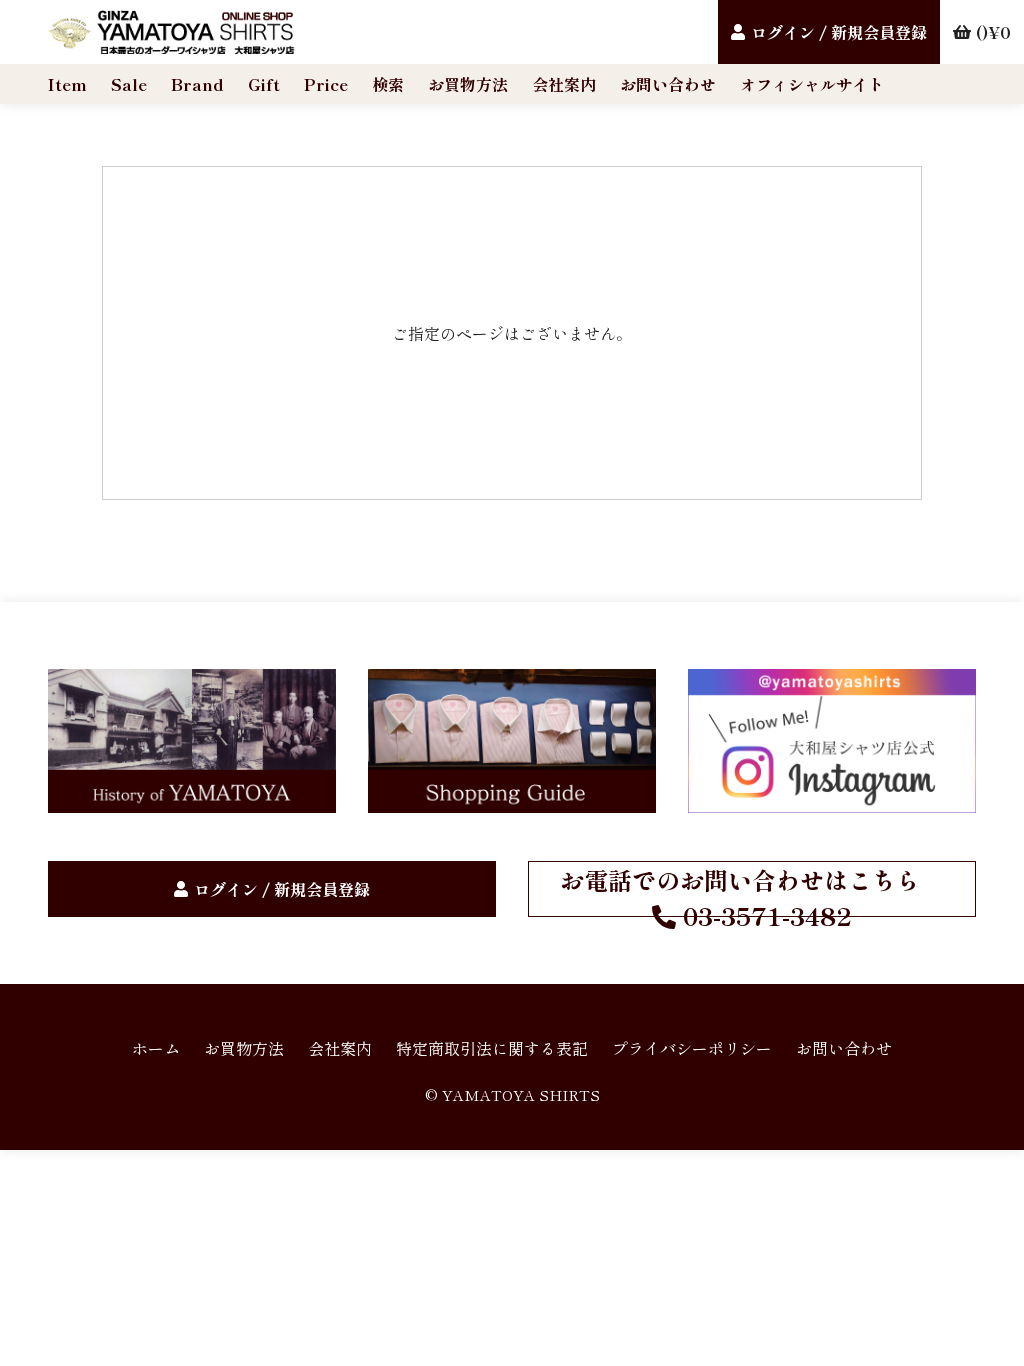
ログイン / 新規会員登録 (839, 32)
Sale (129, 84)
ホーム (156, 1048)
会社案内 (564, 84)
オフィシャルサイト (812, 84)
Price (326, 84)
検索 (388, 84)
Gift (264, 84)
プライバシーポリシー (692, 1048)
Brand (197, 84)
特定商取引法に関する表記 (492, 1048)
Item (67, 84)
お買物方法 (468, 84)
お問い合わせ (668, 84)
